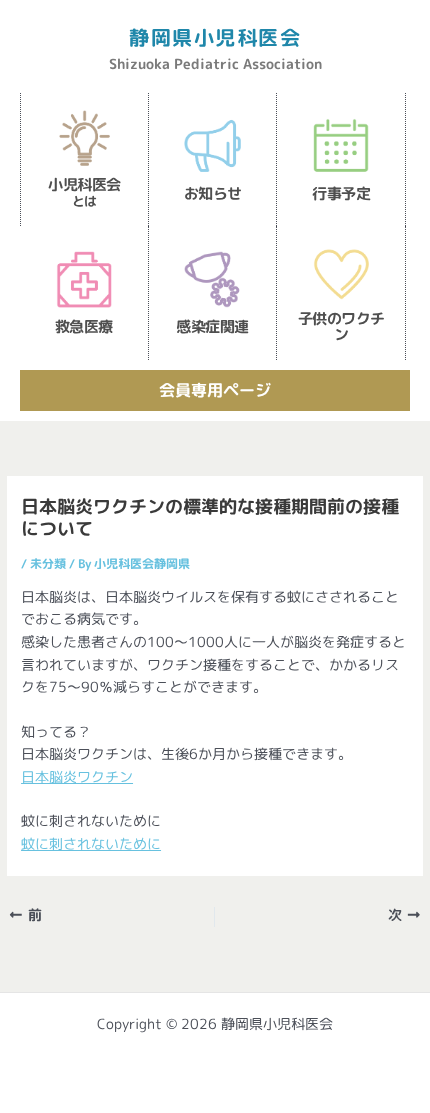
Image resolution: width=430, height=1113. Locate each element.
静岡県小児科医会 (215, 37)
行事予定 (341, 193)
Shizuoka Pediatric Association (215, 63)
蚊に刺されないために (91, 843)
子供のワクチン (341, 326)
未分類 (48, 563)
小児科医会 (84, 192)
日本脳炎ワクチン (77, 776)
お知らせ (213, 193)
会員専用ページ (215, 390)
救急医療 (84, 326)
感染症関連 (212, 326)
